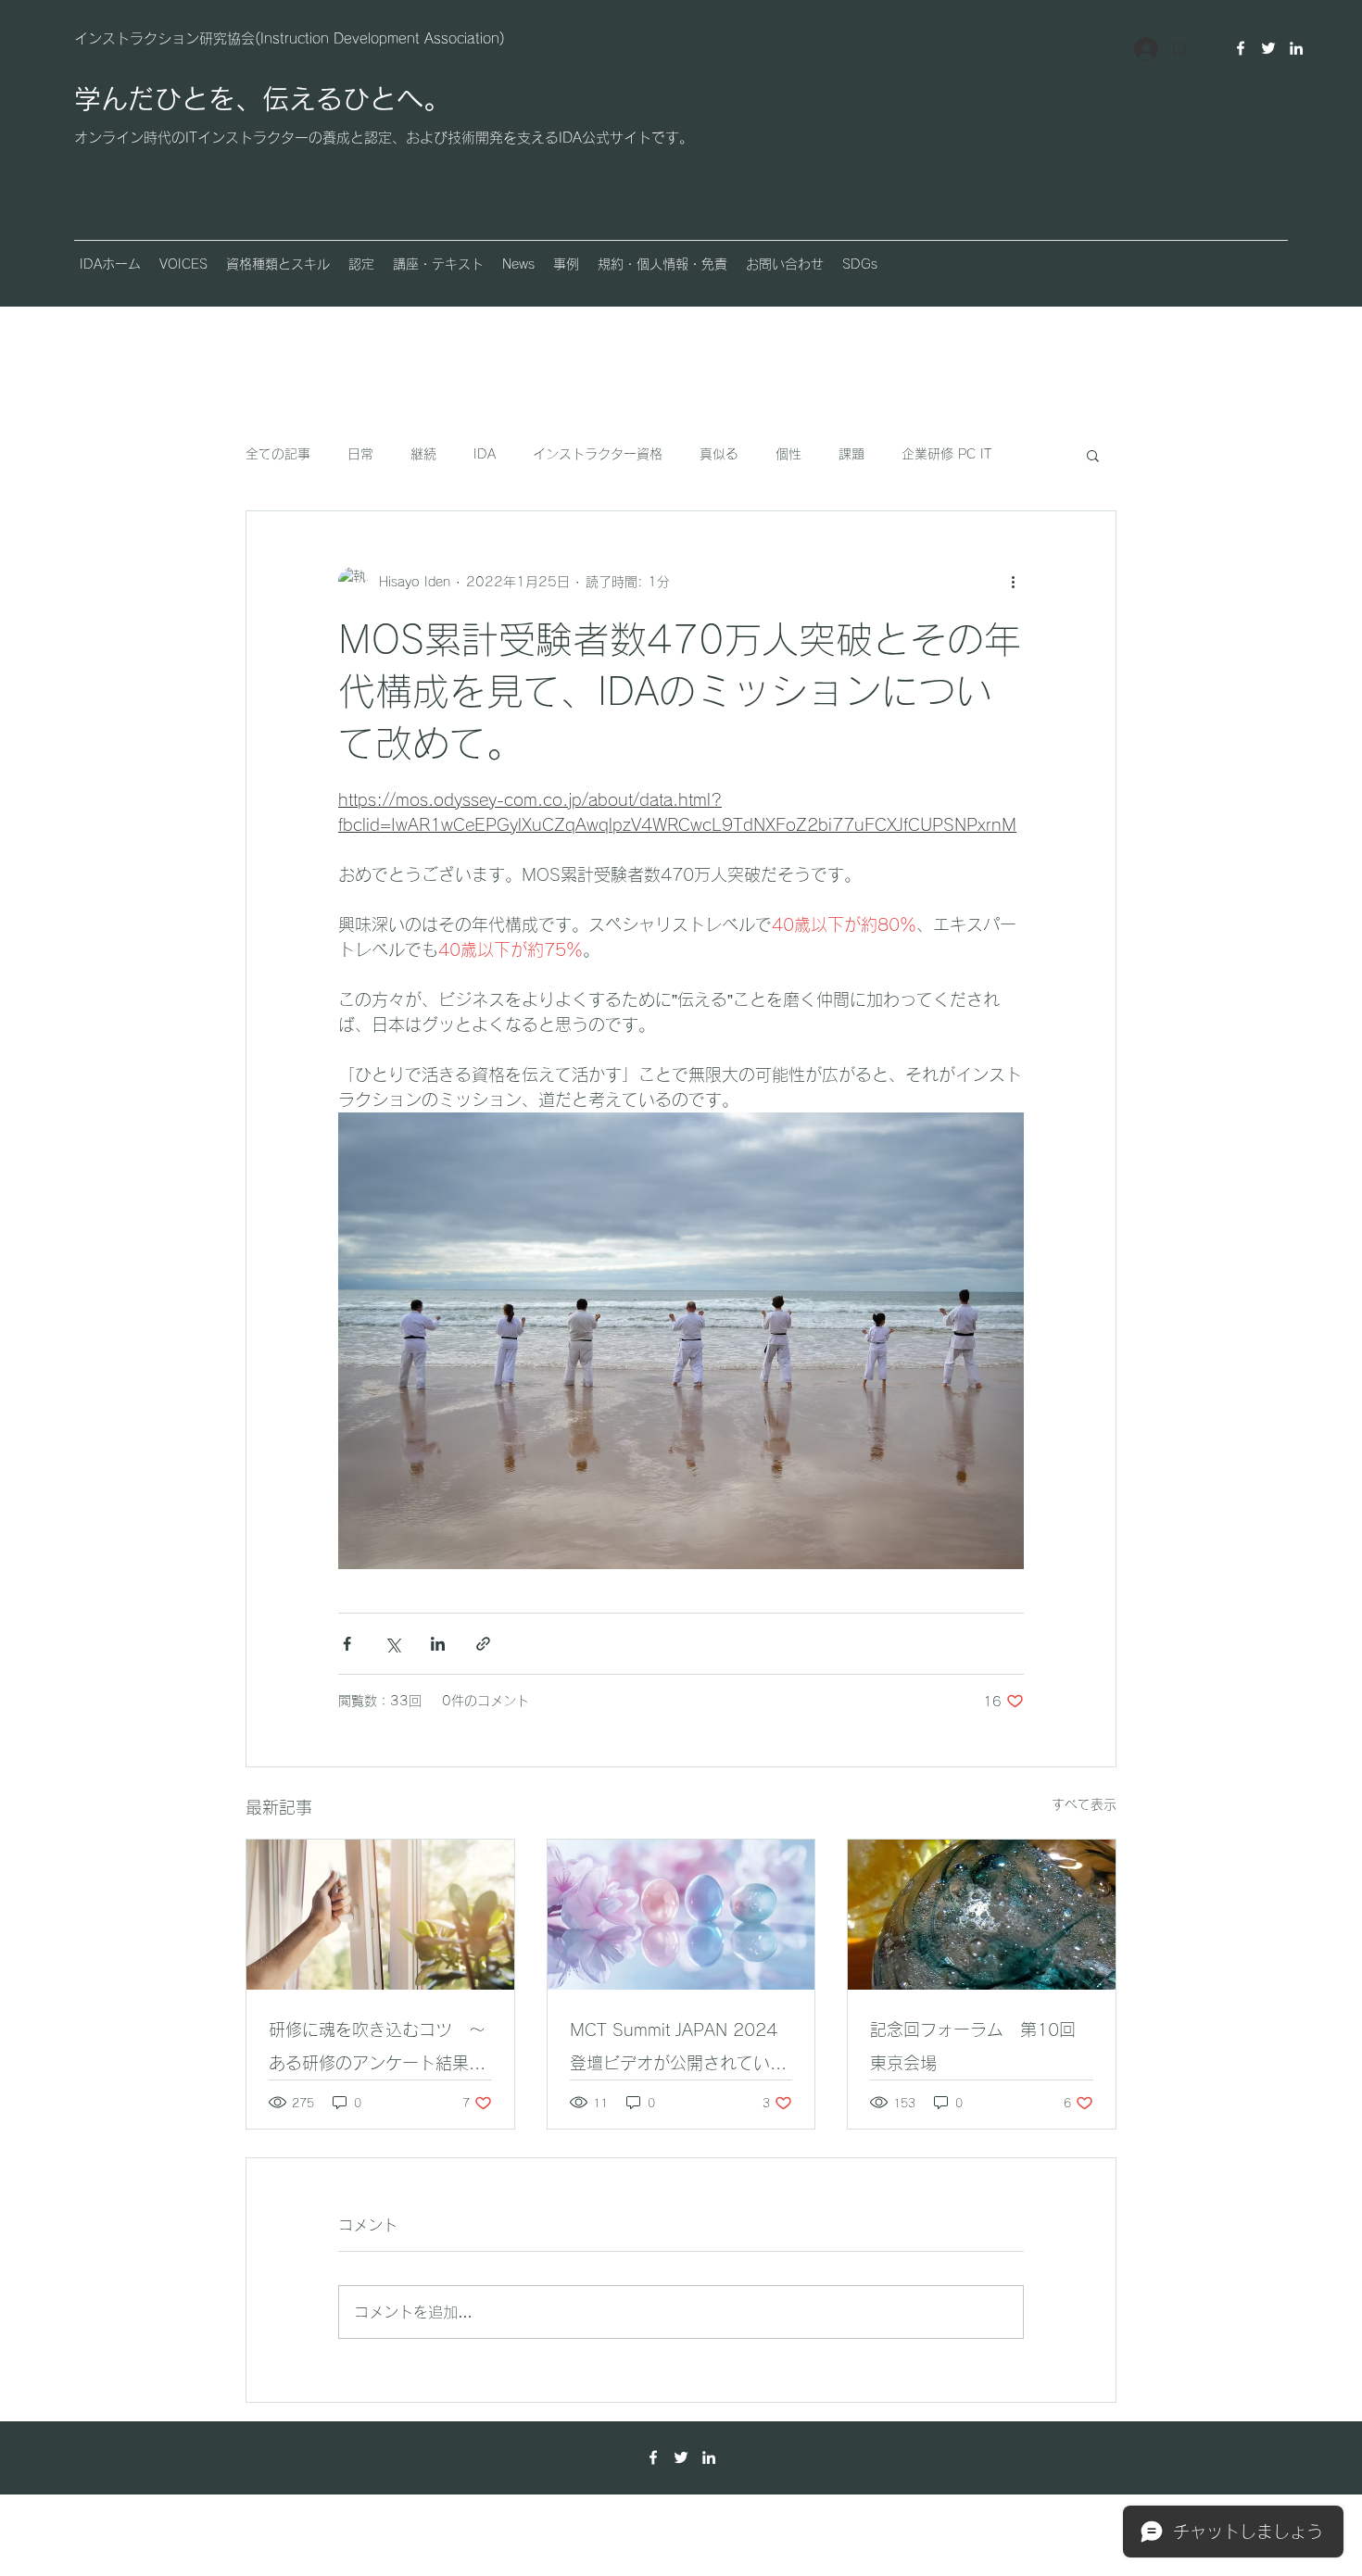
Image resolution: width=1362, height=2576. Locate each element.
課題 (851, 454)
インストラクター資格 (598, 454)
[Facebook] (1241, 48)
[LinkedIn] (1296, 48)
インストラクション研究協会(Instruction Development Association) (290, 38)
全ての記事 (278, 454)
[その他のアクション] (1013, 582)
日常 (360, 454)
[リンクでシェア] (483, 1644)
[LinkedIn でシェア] (438, 1644)
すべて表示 (1084, 1804)
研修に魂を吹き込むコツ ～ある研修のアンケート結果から (377, 2050)
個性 (788, 454)
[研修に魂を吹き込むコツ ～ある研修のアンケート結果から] (380, 1915)
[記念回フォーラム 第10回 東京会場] (982, 1915)
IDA (485, 454)
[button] (183, 264)
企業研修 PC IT (946, 454)
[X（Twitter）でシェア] (392, 1644)
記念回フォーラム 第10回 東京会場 (981, 2046)
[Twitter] (1268, 48)
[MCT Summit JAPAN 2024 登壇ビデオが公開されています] (681, 1915)
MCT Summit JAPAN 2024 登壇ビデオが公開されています (678, 2050)
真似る (719, 454)
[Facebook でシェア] (347, 1644)
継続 (423, 454)
